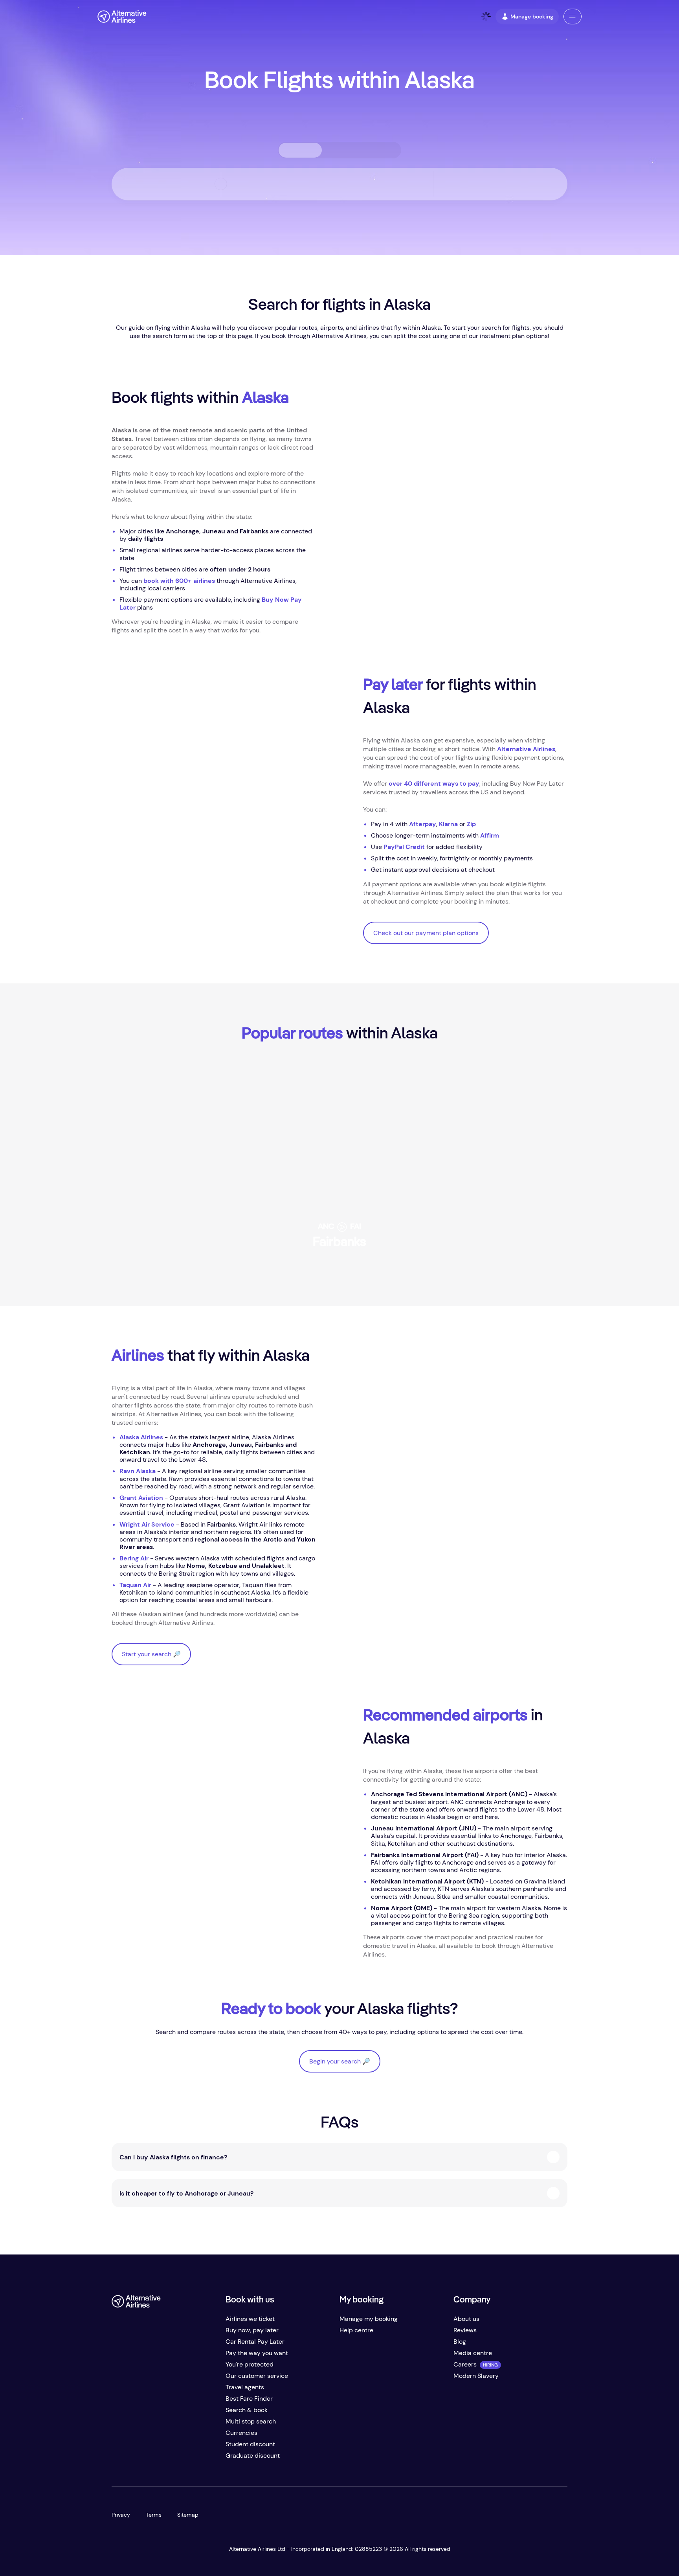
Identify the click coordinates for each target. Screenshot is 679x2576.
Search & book (247, 2410)
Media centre (473, 2353)
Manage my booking (369, 2319)
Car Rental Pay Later (255, 2342)
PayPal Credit (404, 847)
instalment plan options (514, 336)
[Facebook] (118, 2459)
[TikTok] (149, 2459)
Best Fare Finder (249, 2399)
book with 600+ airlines (179, 581)
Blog (460, 2342)
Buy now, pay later (252, 2330)
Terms (154, 2515)
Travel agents (245, 2387)
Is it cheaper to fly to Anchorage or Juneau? (186, 2193)
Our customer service (257, 2376)
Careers (465, 2364)
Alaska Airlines (141, 1437)
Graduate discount (253, 2456)
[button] (573, 17)
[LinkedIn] (181, 2459)
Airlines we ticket (250, 2319)
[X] (134, 2459)
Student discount (250, 2444)
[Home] (122, 17)
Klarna (448, 824)
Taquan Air (135, 1585)
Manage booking (532, 17)
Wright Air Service (147, 1524)
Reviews (465, 2330)
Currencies (241, 2433)
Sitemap (188, 2515)
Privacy (121, 2515)
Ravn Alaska (138, 1471)
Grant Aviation (141, 1498)
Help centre (356, 2330)
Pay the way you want (257, 2353)
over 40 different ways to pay (434, 784)
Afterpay (423, 824)
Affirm (490, 835)
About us (466, 2319)
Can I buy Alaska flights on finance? (173, 2157)
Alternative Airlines (526, 749)
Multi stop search (251, 2421)
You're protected (250, 2364)
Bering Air (134, 1558)
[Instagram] (165, 2459)
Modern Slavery (476, 2376)
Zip (471, 824)
